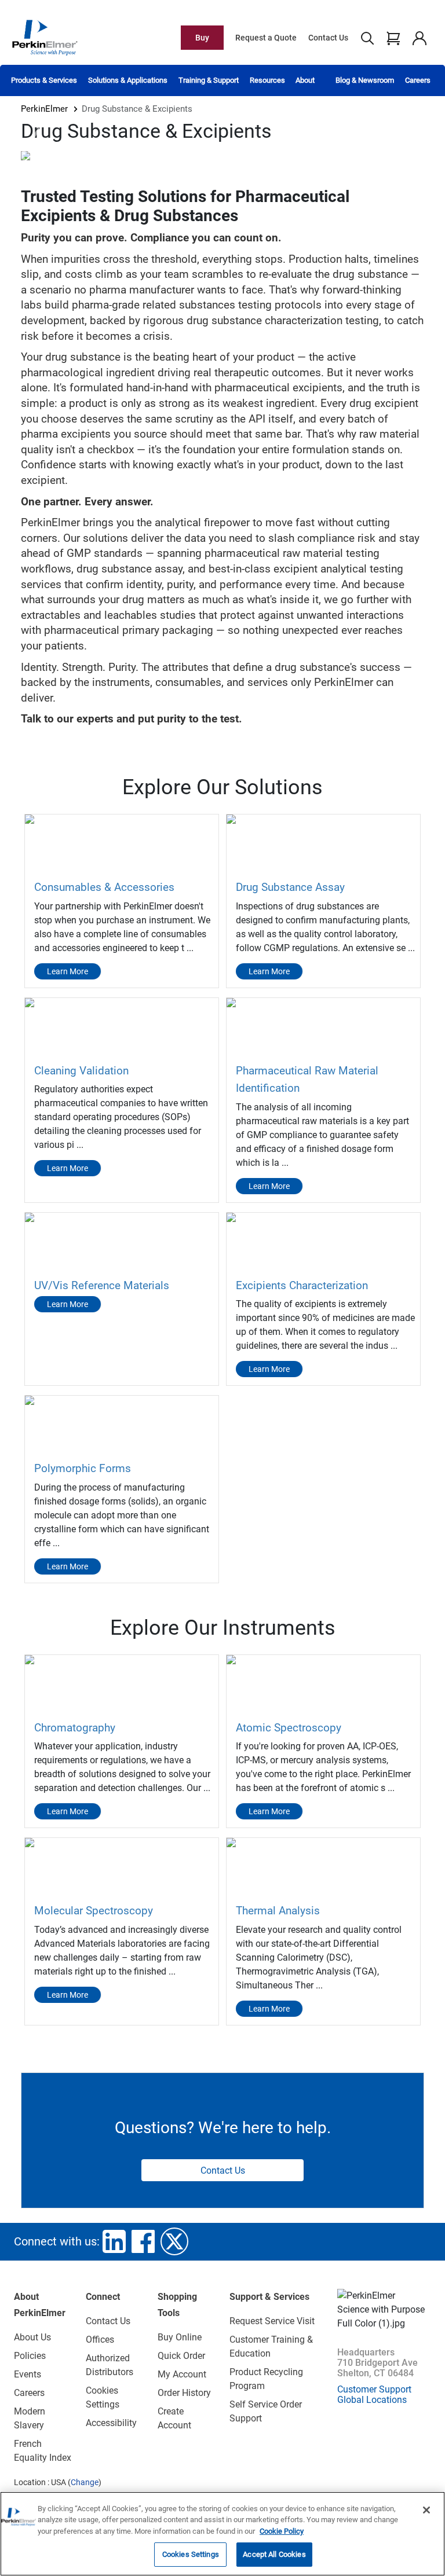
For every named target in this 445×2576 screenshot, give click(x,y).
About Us (32, 2337)
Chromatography (75, 1728)
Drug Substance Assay (290, 887)
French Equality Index (43, 2451)
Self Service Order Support (266, 2411)
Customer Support (374, 2389)
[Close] (426, 2510)
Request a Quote (266, 38)
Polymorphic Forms (83, 1468)
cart (393, 38)
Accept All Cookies (274, 2554)
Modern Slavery (30, 2418)
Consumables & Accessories (104, 887)
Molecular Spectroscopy (94, 1911)
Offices (100, 2340)
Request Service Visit (272, 2321)
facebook (143, 2241)
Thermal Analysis (278, 1911)
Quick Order (181, 2356)
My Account (182, 2374)
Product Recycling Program (266, 2379)
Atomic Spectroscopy (289, 1728)
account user (419, 38)
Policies (30, 2356)
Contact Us (328, 38)
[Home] (45, 37)
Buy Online (180, 2337)
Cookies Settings (191, 2554)
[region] (222, 2534)
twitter (174, 2241)
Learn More (68, 971)
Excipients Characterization (302, 1285)
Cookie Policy (282, 2531)
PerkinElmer (44, 109)
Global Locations (372, 2400)
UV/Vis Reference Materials (102, 1285)
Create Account (174, 2418)
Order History (184, 2393)
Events (28, 2374)
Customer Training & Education (271, 2346)
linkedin (114, 2241)
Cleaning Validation (81, 1071)
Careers (418, 80)
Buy (202, 38)
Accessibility (111, 2423)
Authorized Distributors (110, 2365)
